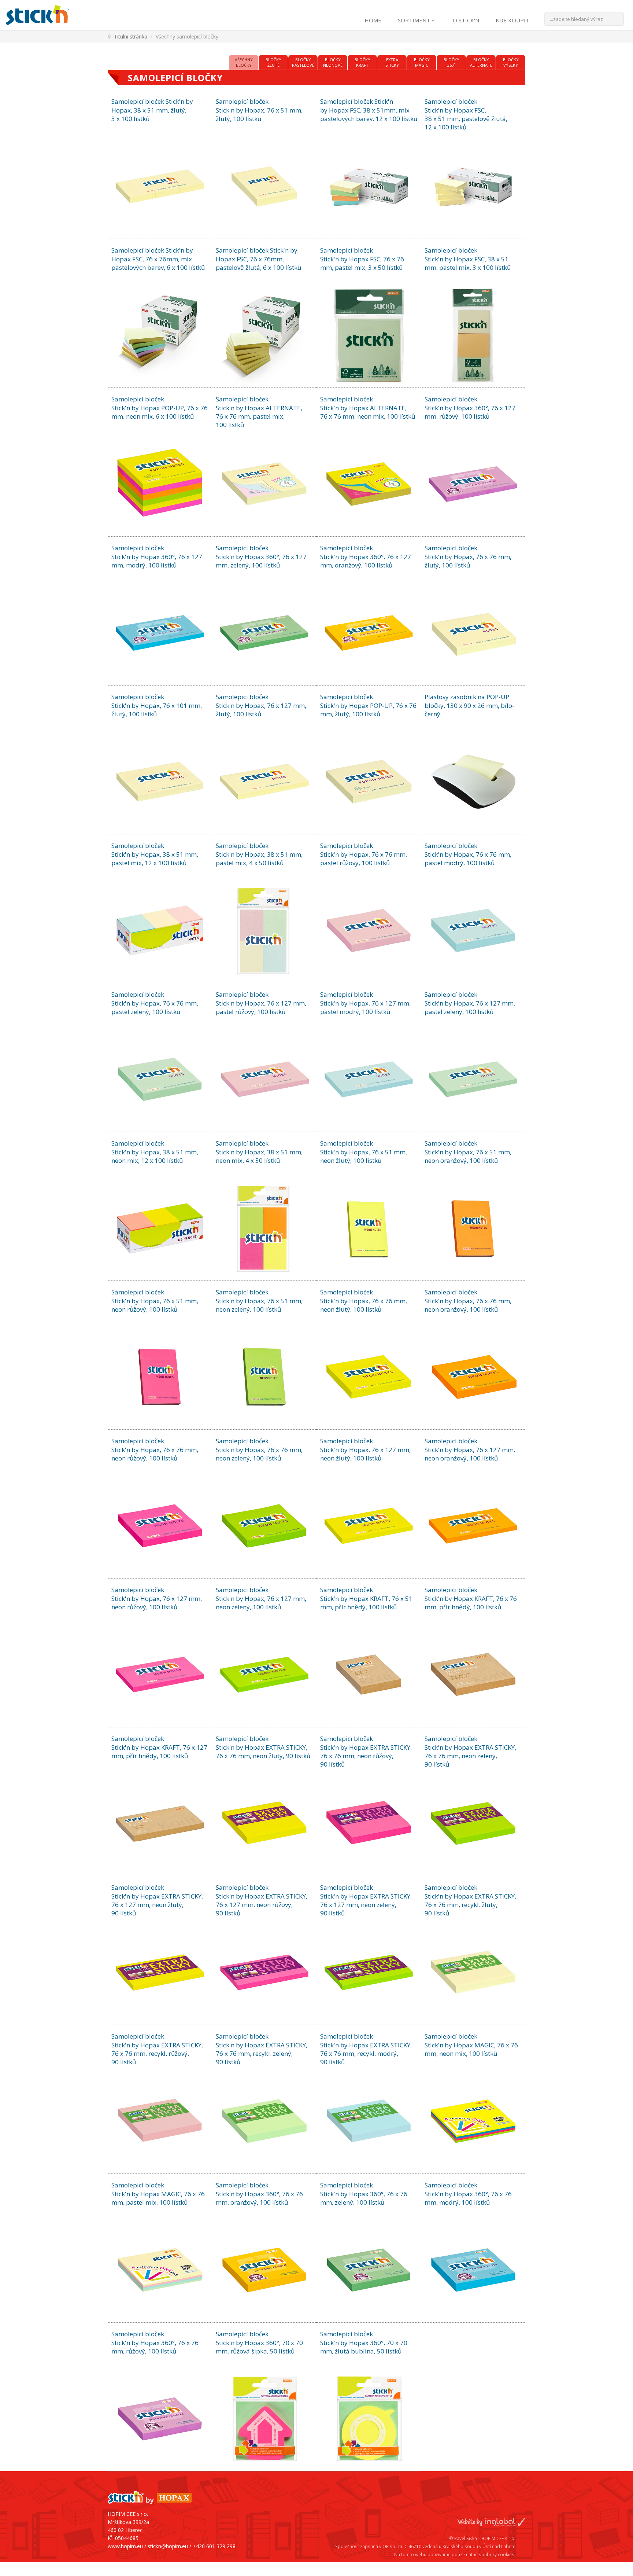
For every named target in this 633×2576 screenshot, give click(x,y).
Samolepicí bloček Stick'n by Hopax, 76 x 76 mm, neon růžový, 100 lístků (155, 1449)
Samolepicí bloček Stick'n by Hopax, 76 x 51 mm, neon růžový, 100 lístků (155, 1301)
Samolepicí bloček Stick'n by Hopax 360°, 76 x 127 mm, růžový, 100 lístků (470, 408)
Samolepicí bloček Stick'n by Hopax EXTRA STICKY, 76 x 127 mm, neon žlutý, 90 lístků (157, 1900)
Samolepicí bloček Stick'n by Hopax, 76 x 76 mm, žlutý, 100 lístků (468, 556)
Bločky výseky (511, 62)
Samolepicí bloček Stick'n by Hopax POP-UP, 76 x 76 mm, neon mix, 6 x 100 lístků (160, 408)
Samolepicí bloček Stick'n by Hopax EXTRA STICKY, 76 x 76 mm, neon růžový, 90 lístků (366, 1751)
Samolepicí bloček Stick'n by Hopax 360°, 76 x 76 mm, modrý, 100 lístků (468, 2194)
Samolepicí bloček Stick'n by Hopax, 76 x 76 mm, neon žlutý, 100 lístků (364, 1301)
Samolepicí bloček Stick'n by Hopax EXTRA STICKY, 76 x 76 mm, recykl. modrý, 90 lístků (366, 2049)
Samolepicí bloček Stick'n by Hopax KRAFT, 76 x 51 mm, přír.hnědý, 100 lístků (366, 1598)
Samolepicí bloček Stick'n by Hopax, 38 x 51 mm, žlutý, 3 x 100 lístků (152, 110)
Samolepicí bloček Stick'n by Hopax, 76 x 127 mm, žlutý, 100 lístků (261, 705)
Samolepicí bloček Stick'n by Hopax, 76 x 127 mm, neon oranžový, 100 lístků (470, 1449)
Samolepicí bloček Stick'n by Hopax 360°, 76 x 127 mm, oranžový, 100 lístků (366, 556)
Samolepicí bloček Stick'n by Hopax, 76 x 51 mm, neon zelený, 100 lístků (259, 1301)
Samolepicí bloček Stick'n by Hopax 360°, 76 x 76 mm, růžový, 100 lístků (155, 2342)
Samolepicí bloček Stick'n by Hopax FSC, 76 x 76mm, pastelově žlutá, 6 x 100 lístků (258, 259)
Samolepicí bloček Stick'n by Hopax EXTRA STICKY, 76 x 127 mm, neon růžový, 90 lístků (262, 1900)
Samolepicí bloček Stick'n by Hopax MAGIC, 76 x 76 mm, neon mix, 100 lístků (471, 2045)
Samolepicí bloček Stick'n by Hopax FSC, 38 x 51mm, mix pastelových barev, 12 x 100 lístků (369, 110)
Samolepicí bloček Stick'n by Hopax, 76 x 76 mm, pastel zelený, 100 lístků (155, 1003)
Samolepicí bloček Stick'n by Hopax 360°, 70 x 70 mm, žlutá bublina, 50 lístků (364, 2342)
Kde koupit (512, 20)
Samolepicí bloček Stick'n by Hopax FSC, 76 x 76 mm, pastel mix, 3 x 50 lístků (362, 259)
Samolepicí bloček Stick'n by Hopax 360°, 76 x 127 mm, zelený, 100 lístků (261, 556)
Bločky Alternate (481, 62)
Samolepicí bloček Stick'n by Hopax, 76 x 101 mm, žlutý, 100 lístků (157, 705)
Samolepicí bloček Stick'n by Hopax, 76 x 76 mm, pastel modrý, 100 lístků (468, 854)
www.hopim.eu (125, 2546)
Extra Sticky (392, 62)
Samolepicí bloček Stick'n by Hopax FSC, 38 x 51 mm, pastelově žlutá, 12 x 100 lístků (466, 114)
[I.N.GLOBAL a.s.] (491, 2509)
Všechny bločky (244, 62)
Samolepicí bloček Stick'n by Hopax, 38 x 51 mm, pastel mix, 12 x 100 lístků (155, 854)
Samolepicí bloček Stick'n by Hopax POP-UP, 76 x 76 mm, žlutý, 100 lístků (368, 705)
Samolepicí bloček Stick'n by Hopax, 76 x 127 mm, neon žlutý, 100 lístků (365, 1449)
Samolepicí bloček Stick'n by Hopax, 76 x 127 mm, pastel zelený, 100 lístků (470, 1003)
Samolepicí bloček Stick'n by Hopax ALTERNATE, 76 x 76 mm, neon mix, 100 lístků (368, 408)
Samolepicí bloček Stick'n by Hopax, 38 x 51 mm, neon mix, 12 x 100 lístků (155, 1152)
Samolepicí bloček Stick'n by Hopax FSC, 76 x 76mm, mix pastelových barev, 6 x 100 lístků (158, 259)
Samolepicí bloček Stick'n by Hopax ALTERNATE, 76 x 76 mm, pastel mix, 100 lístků (259, 412)
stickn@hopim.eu (168, 2546)
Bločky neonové (333, 62)
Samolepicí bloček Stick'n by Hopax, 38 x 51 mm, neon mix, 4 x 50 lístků (259, 1152)
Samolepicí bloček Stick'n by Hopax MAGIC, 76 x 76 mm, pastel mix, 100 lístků (158, 2194)
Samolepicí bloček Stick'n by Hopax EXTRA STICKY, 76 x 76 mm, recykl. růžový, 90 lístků (157, 2049)
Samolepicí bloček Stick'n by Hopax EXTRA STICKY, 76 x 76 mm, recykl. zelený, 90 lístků (262, 2049)
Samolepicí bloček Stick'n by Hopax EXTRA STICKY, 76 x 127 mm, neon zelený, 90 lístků (366, 1900)
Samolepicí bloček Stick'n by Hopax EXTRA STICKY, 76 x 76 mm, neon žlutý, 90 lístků (263, 1747)
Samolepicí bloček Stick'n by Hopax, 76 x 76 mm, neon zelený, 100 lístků (259, 1449)
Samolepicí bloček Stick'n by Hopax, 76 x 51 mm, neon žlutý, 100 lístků (364, 1152)
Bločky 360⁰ (451, 62)
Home (373, 20)
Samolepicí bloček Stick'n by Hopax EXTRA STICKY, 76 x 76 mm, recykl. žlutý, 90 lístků (470, 1900)
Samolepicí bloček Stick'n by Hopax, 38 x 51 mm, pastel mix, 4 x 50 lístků (259, 854)
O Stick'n (466, 20)
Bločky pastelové (303, 62)
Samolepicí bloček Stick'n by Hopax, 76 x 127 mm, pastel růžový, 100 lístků (261, 1003)
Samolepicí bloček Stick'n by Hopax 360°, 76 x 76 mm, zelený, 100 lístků (364, 2194)
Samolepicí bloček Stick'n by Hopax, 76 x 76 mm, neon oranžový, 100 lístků (468, 1301)
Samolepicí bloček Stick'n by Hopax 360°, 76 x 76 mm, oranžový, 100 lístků (259, 2194)
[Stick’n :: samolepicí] (57, 15)
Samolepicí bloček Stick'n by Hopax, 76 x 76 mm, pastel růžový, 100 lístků (364, 854)
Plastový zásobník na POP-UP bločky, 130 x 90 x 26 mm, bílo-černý (469, 705)
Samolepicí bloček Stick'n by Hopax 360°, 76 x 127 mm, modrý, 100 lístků (157, 556)
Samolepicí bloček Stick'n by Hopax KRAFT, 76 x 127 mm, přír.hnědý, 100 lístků (159, 1747)
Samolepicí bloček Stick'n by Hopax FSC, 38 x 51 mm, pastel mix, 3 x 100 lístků (468, 259)
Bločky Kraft (362, 62)
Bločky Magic (422, 62)
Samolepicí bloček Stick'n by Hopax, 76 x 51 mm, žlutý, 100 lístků (259, 110)
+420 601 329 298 (214, 2546)
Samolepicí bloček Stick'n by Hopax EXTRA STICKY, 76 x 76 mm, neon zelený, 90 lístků (470, 1751)
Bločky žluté (273, 62)
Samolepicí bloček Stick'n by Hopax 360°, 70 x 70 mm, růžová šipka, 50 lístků (259, 2342)
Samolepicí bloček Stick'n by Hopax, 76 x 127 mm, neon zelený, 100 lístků (261, 1598)
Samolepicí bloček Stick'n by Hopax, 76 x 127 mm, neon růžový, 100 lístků (157, 1598)
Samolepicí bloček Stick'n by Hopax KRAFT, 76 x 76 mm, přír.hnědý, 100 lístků (471, 1598)
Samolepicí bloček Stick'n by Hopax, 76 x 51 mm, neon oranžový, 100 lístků (468, 1152)
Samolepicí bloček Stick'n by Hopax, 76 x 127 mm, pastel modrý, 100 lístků (365, 1003)
